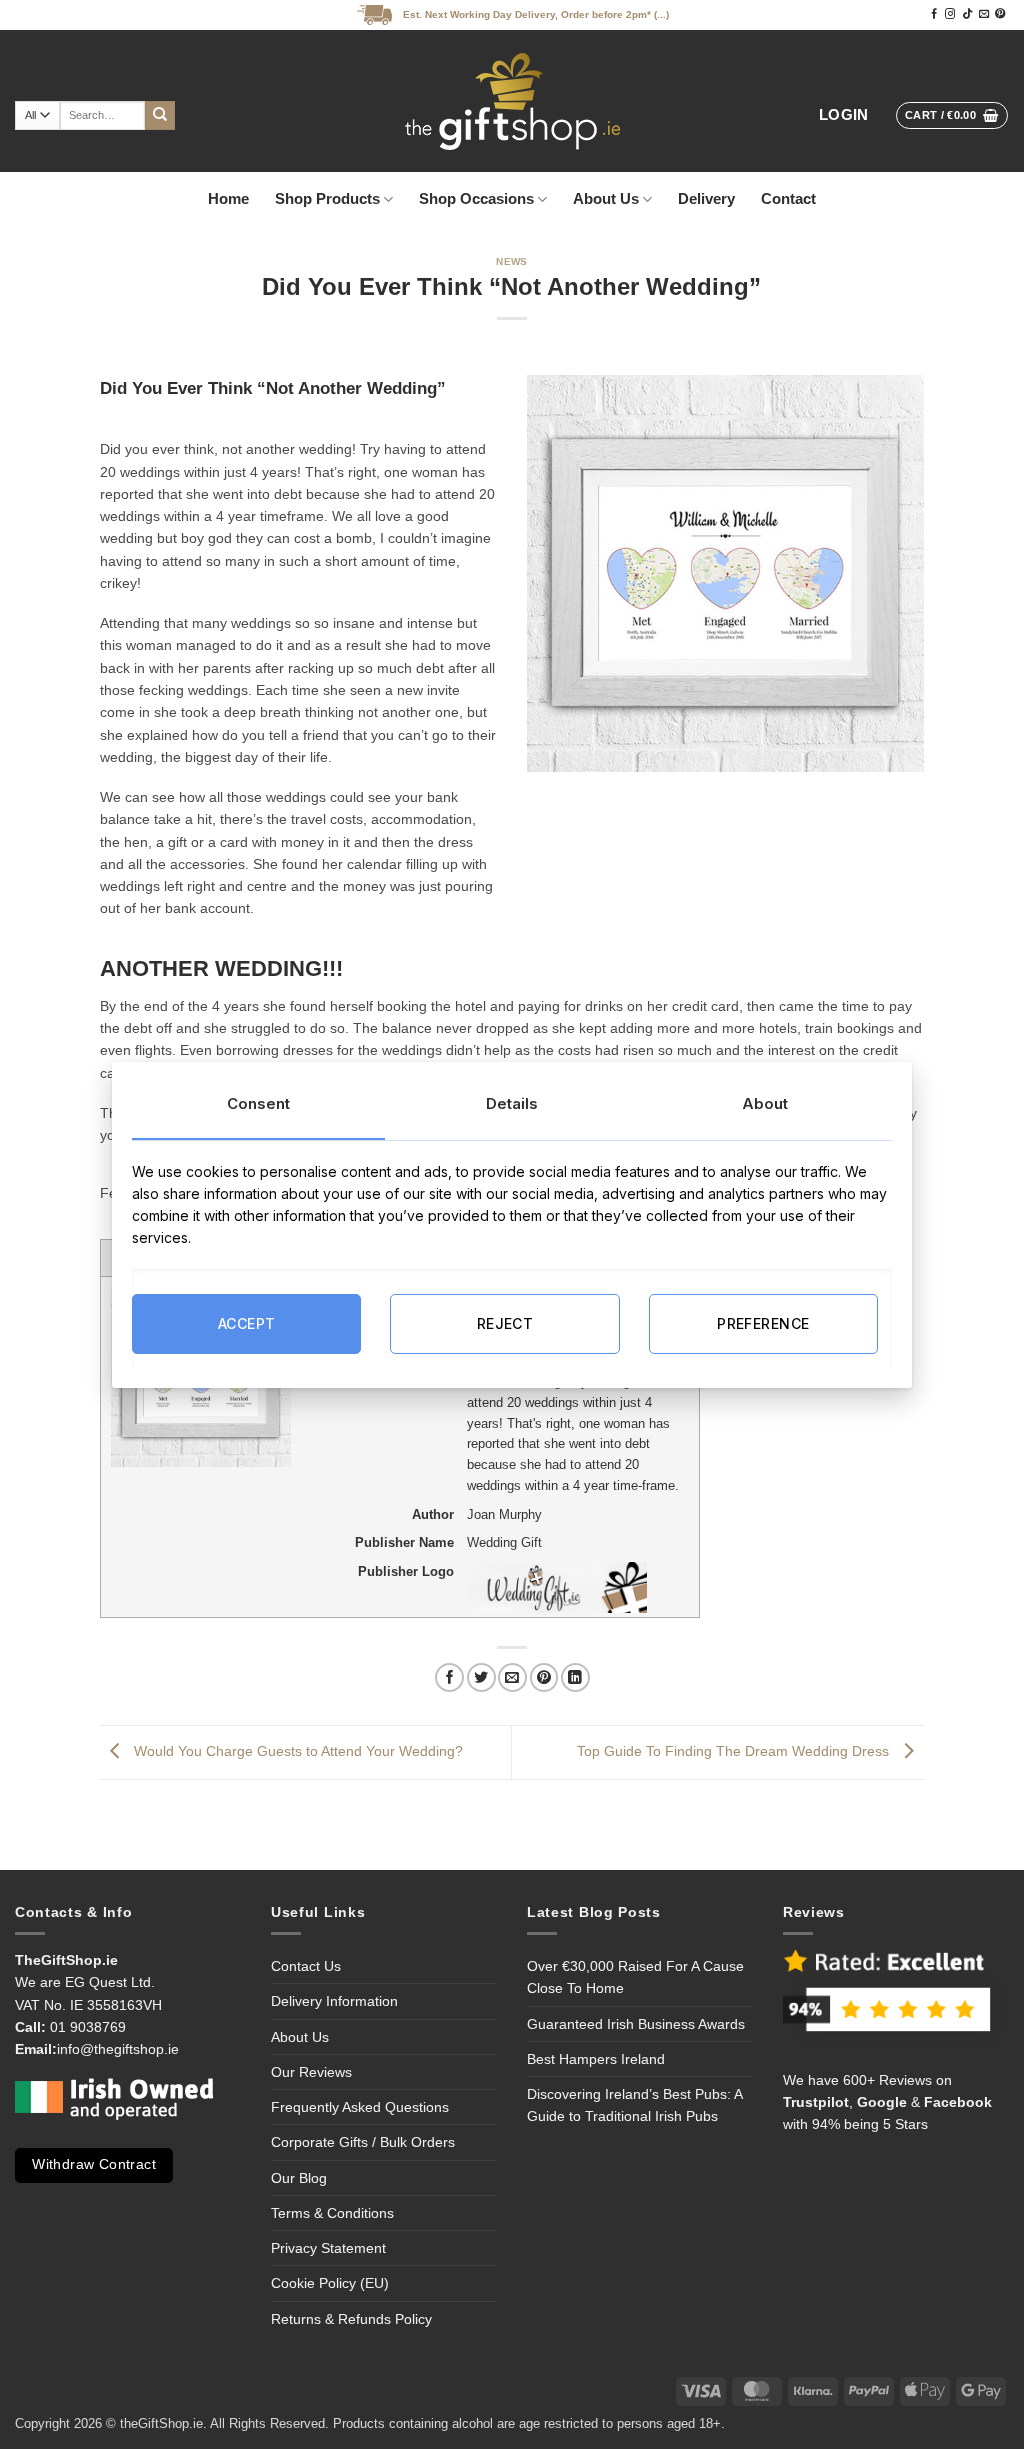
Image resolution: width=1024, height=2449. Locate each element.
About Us (606, 198)
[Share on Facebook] (449, 1677)
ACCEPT (247, 1323)
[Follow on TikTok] (967, 14)
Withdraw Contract (94, 2164)
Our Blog (299, 2178)
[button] (844, 115)
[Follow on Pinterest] (1000, 14)
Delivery (706, 198)
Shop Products (327, 198)
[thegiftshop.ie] (512, 101)
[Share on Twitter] (481, 1677)
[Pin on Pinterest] (544, 1677)
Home (228, 198)
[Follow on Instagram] (950, 14)
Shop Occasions (476, 198)
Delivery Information (334, 2001)
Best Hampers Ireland (596, 2059)
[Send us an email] (984, 14)
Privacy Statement (328, 2248)
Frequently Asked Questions (360, 2107)
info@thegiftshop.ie (118, 2049)
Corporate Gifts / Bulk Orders (363, 2142)
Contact (788, 198)
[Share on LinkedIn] (575, 1677)
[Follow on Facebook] (934, 14)
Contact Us (306, 1966)
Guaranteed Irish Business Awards (636, 2024)
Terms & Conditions (332, 2213)
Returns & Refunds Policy (351, 2319)
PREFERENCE (763, 1323)
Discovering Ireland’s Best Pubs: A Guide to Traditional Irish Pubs (634, 2105)
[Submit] (160, 116)
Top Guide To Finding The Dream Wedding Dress (735, 1751)
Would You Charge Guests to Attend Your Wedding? (296, 1751)
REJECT (505, 1323)
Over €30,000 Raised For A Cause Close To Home (635, 1977)
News (512, 261)
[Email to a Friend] (512, 1677)
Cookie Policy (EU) (330, 2283)
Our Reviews (311, 2072)
